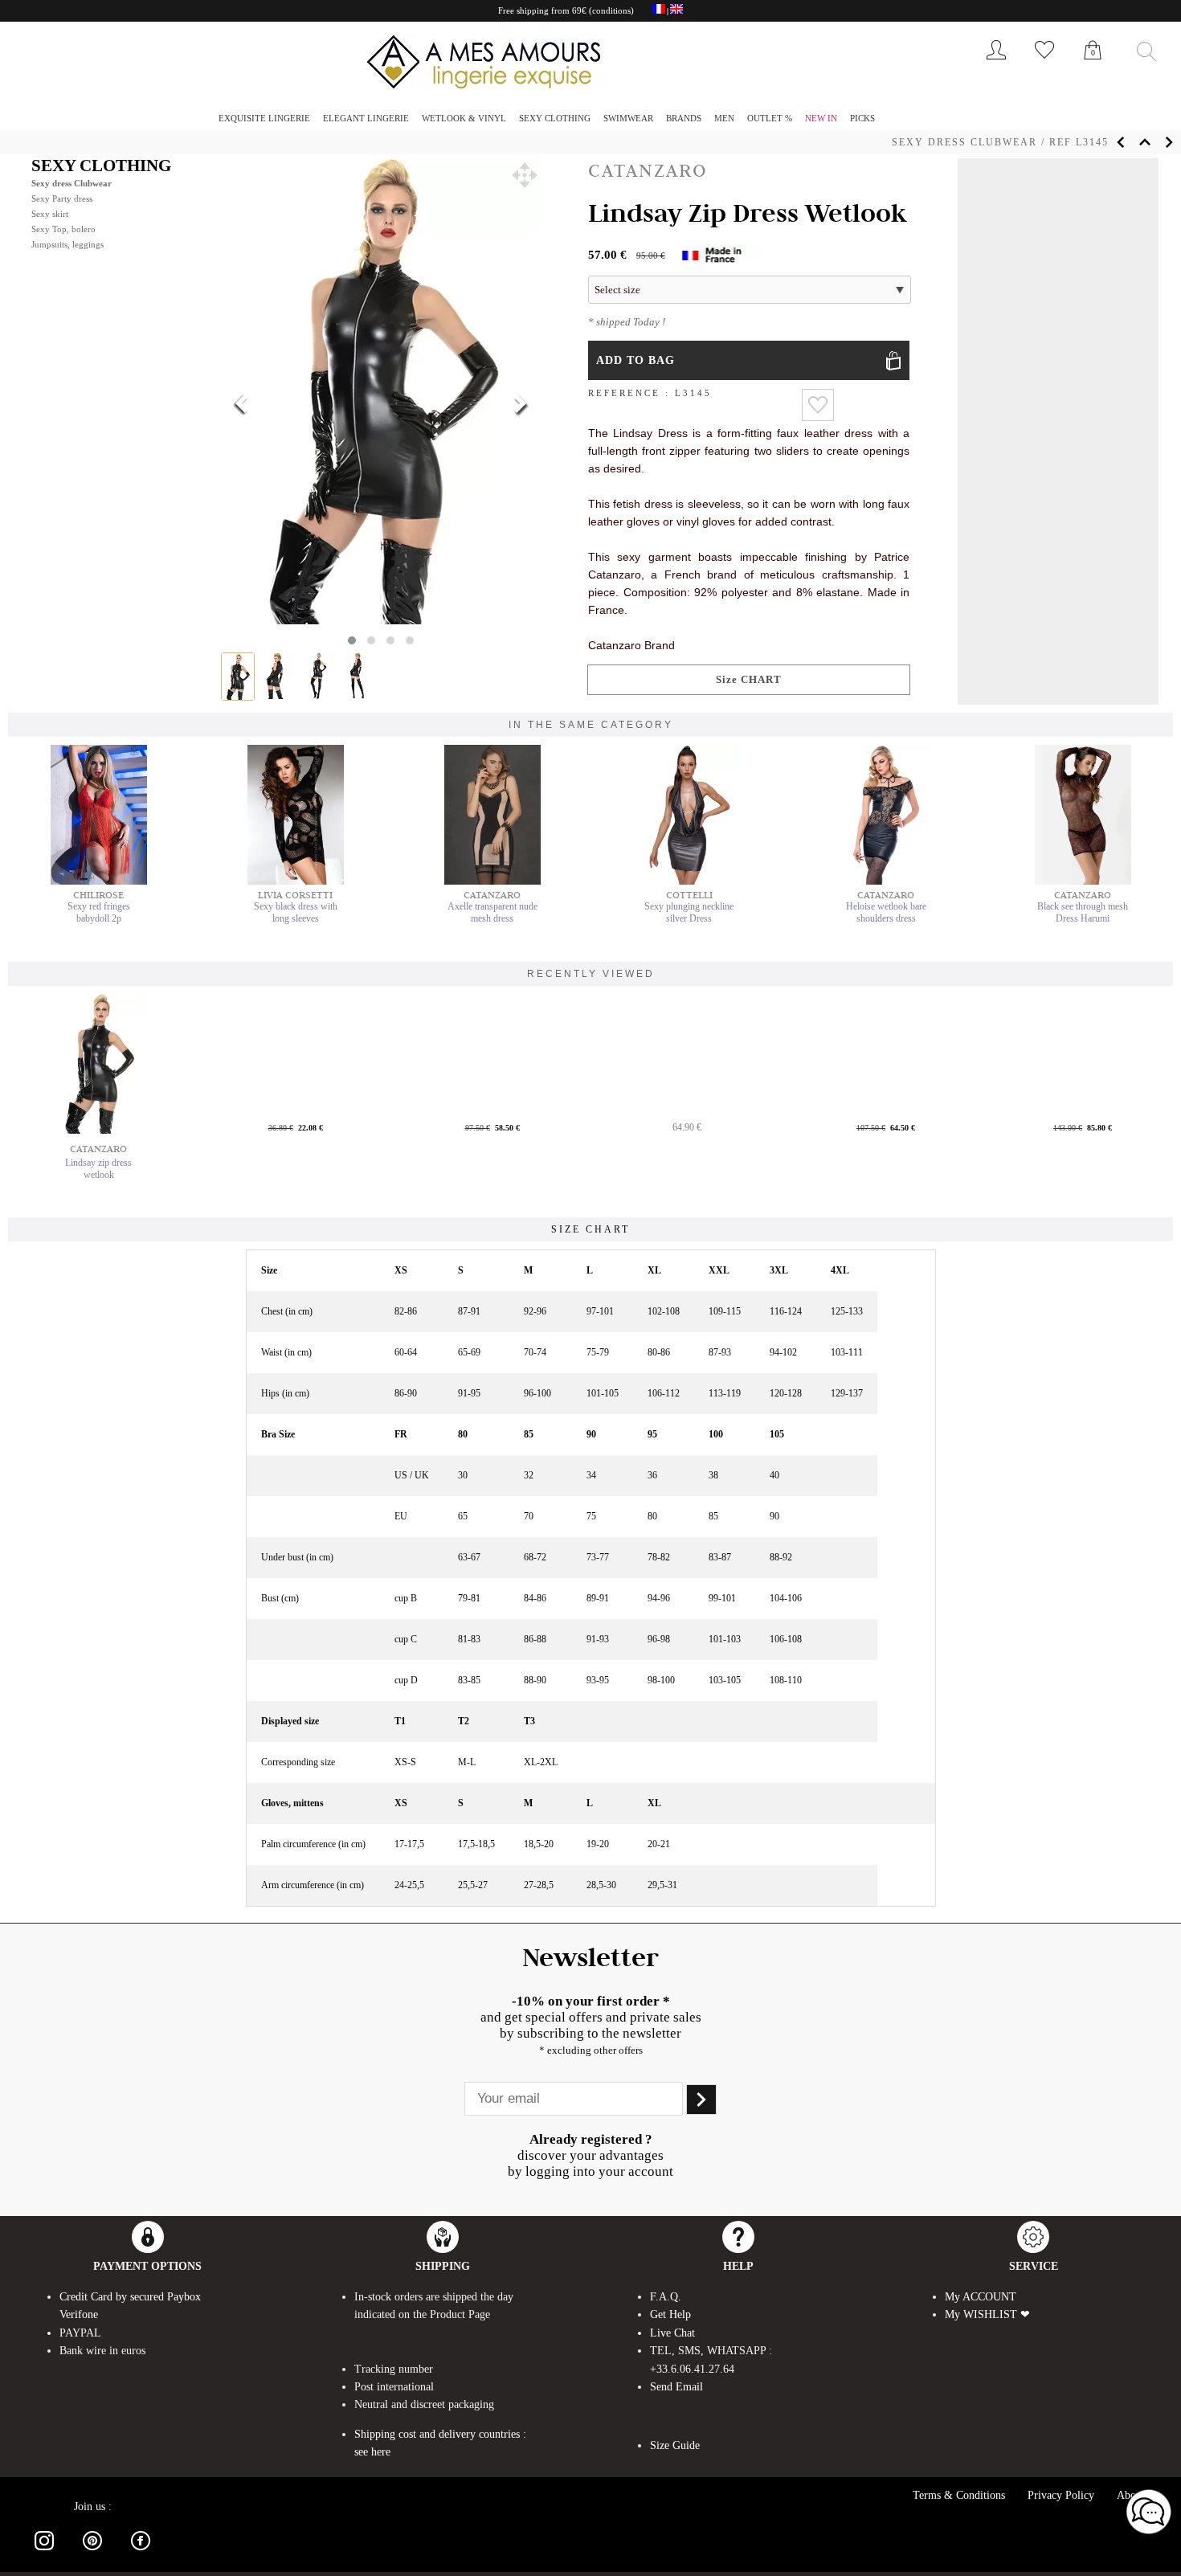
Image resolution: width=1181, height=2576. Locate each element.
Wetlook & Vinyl (464, 118)
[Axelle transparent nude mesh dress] (492, 881)
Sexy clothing (555, 118)
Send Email (676, 2387)
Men (724, 118)
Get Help (670, 2314)
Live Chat (672, 2333)
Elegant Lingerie (366, 118)
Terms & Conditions (959, 2495)
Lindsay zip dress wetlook (98, 1169)
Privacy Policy (1061, 2495)
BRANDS (684, 118)
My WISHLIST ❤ (987, 2314)
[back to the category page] (1145, 142)
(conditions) (611, 10)
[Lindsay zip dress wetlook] (99, 1064)
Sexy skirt (50, 214)
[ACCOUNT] (996, 63)
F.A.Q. (666, 2297)
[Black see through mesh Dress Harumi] (1083, 881)
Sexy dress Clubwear (964, 142)
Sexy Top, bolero (63, 229)
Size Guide (675, 2445)
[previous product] (1121, 142)
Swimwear (628, 118)
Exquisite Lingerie (264, 118)
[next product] (1169, 142)
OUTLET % (770, 118)
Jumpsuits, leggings (67, 244)
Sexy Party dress (62, 198)
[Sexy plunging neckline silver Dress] (689, 881)
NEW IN (821, 118)
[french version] (659, 11)
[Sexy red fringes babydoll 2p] (99, 881)
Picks (862, 118)
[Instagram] (44, 2553)
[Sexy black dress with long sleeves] (296, 881)
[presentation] (242, 405)
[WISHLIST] (1044, 63)
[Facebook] (141, 2553)
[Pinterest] (92, 2553)
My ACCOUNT (981, 2297)
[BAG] (1093, 67)
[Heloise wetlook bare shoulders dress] (886, 881)
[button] (525, 175)
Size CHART (749, 679)
